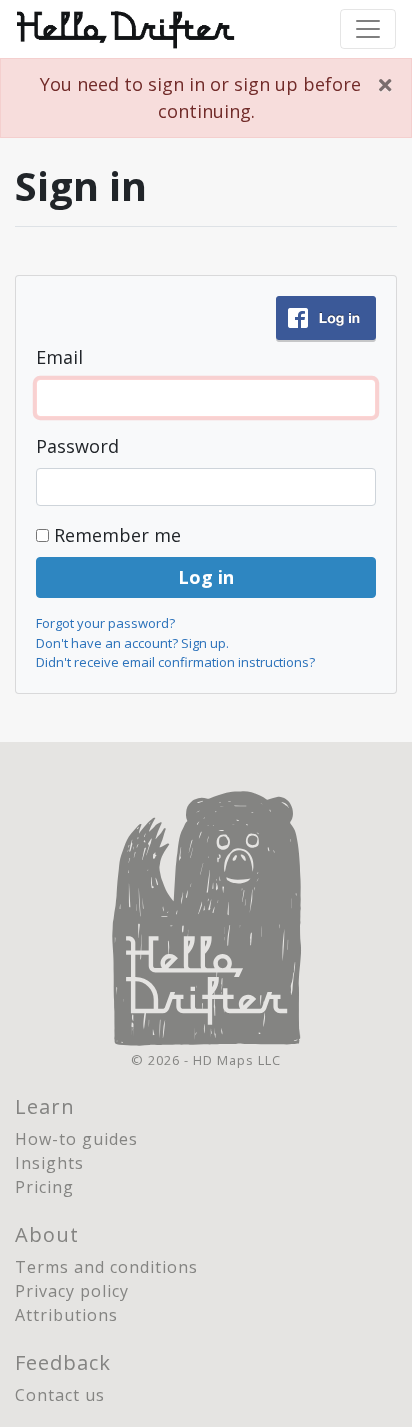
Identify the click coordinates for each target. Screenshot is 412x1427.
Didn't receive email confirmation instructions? (175, 662)
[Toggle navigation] (368, 29)
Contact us (60, 1395)
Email (59, 357)
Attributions (66, 1315)
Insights (49, 1163)
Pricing (44, 1187)
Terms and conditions (106, 1267)
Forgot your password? (105, 623)
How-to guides (76, 1139)
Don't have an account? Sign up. (132, 643)
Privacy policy (72, 1291)
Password (77, 446)
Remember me (117, 535)
